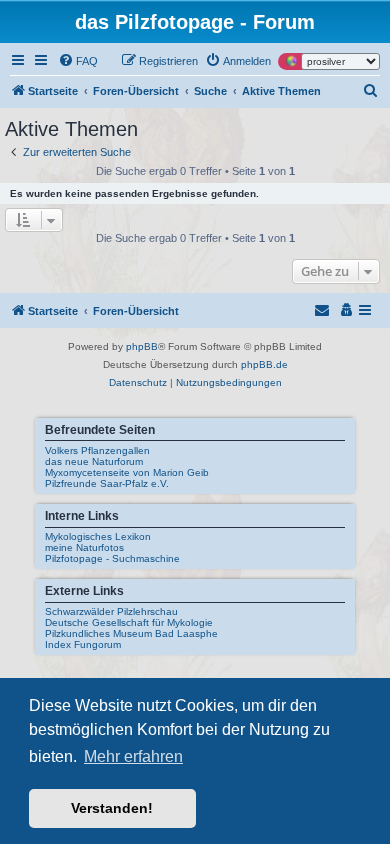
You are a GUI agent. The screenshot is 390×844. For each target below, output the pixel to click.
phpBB (142, 346)
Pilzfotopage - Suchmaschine (112, 558)
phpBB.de (264, 364)
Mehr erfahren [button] (133, 756)
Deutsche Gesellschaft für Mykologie (129, 622)
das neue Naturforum (94, 461)
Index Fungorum (83, 644)
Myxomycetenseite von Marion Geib (127, 472)
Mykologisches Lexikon (98, 536)
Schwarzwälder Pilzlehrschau (111, 611)
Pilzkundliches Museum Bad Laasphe (131, 633)
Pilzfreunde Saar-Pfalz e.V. (107, 483)
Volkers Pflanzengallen (97, 450)
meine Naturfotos (84, 547)
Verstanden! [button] (112, 808)
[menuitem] (78, 61)
